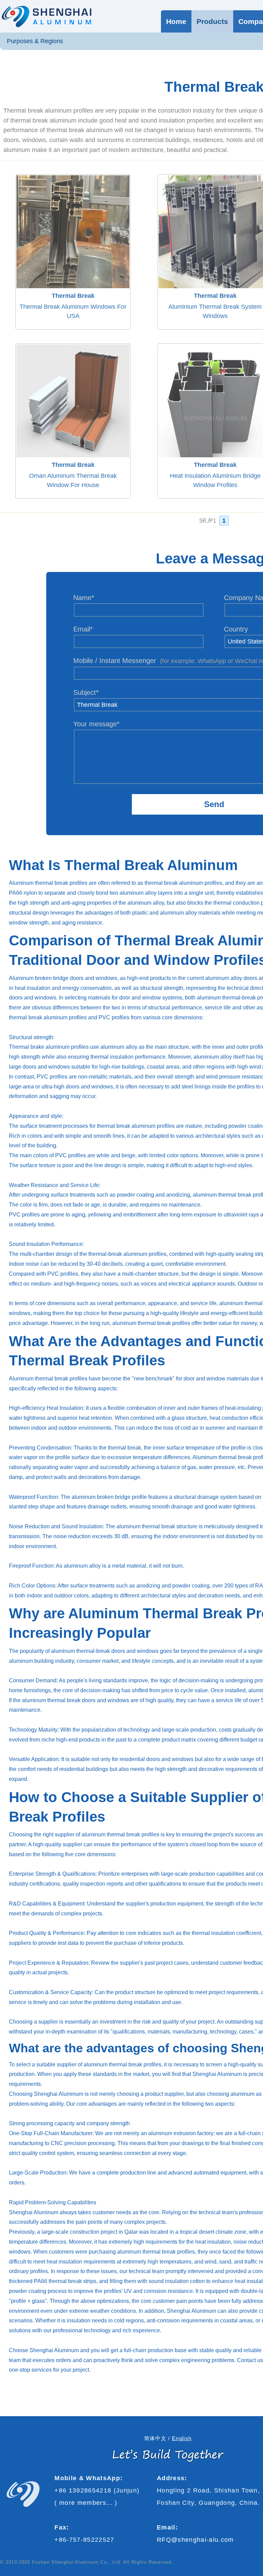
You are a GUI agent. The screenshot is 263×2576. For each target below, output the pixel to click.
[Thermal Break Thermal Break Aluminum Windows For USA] (71, 172)
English (182, 2438)
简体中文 (155, 2438)
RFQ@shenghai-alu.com (195, 2540)
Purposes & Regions (35, 41)
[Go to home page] (46, 16)
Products (212, 21)
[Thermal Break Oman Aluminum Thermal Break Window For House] (71, 341)
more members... (86, 2503)
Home (176, 21)
